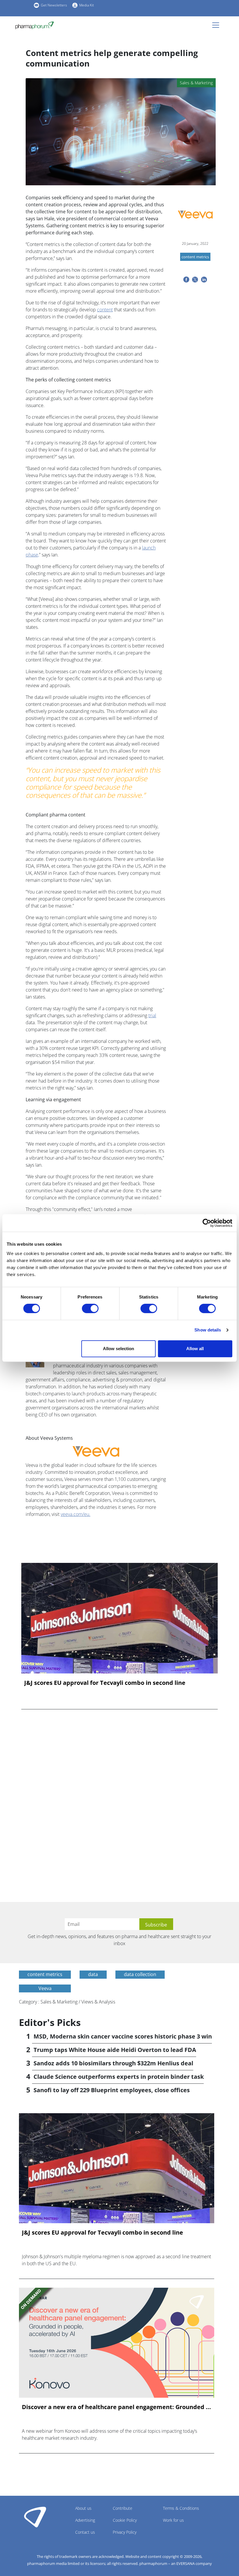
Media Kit (87, 5)
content (105, 310)
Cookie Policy (125, 2520)
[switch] (90, 1308)
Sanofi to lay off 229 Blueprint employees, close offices (112, 2090)
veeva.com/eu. (75, 1514)
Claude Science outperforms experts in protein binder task (119, 2077)
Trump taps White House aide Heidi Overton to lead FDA (115, 2050)
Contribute (123, 2508)
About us (83, 2508)
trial (152, 1015)
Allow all (195, 1349)
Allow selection (118, 1349)
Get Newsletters (54, 5)
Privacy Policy (125, 2532)
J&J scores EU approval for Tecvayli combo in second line (105, 1683)
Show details (208, 1330)
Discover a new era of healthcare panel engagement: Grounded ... (116, 2407)
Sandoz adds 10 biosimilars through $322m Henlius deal (113, 2063)
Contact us (85, 2532)
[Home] (37, 25)
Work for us (173, 2520)
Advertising (85, 2520)
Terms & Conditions (181, 2508)
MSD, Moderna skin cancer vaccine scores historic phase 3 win (123, 2036)
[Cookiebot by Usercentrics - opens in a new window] (207, 1223)
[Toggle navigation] (217, 25)
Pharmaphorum (35, 2517)
